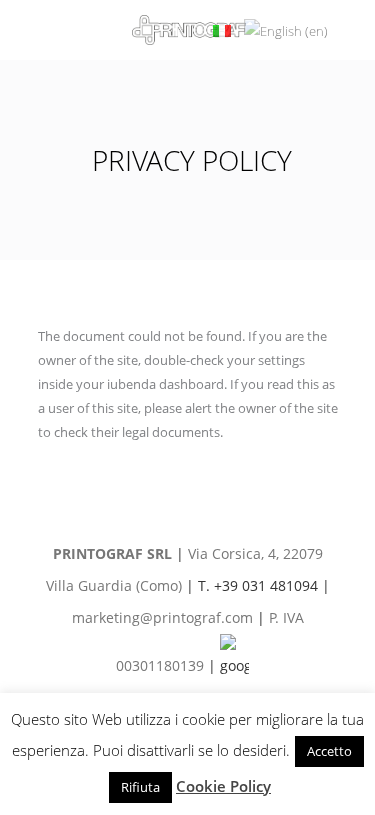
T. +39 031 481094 (258, 585)
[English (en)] (286, 29)
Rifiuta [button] (140, 787)
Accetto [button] (329, 751)
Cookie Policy (223, 786)
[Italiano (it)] (222, 29)
